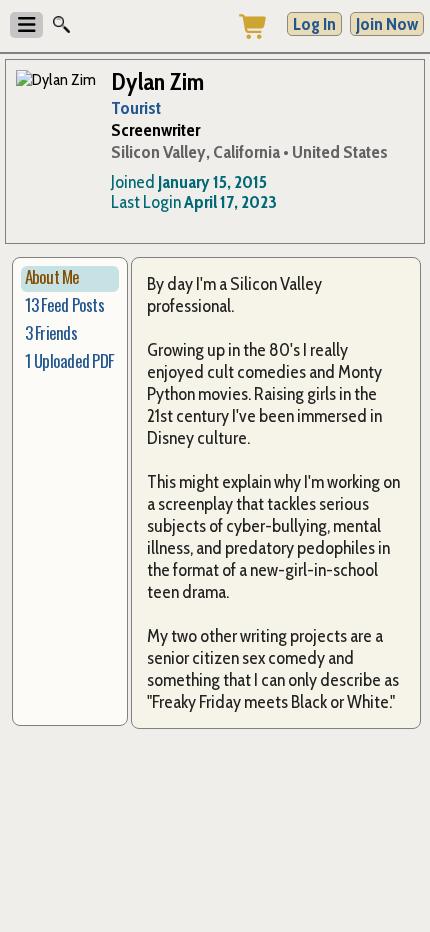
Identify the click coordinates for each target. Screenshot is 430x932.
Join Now (387, 24)
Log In (314, 24)
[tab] (70, 279)
